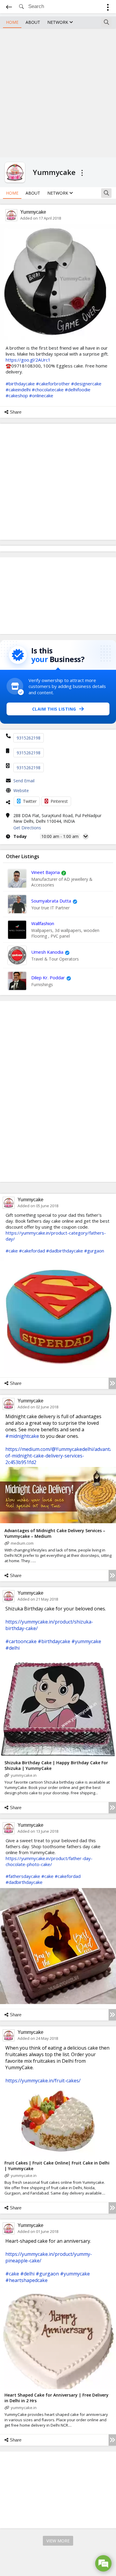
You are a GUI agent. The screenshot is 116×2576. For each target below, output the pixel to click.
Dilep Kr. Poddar (48, 977)
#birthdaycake (20, 384)
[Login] (108, 8)
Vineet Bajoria (46, 872)
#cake (12, 1251)
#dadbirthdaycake (65, 1251)
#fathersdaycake (23, 1876)
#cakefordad (32, 1251)
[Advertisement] (58, 92)
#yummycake (86, 1641)
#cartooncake (21, 1641)
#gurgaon (94, 1251)
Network (58, 22)
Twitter (30, 801)
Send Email (24, 781)
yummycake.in (24, 1775)
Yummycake (33, 212)
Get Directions (27, 828)
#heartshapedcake (26, 2280)
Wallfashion (43, 923)
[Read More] (112, 1383)
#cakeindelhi (18, 390)
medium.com (22, 1543)
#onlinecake (41, 395)
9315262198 (29, 738)
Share (16, 412)
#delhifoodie (78, 390)
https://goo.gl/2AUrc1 (28, 360)
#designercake (86, 384)
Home (12, 22)
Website (21, 790)
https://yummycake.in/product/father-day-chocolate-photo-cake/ (49, 1861)
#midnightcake (22, 1436)
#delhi (12, 1648)
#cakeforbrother (53, 384)
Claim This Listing (54, 709)
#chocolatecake (48, 390)
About (33, 22)
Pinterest (59, 801)
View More (58, 2541)
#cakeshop (17, 395)
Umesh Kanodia (47, 952)
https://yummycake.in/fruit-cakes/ (43, 2081)
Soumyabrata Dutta (51, 901)
